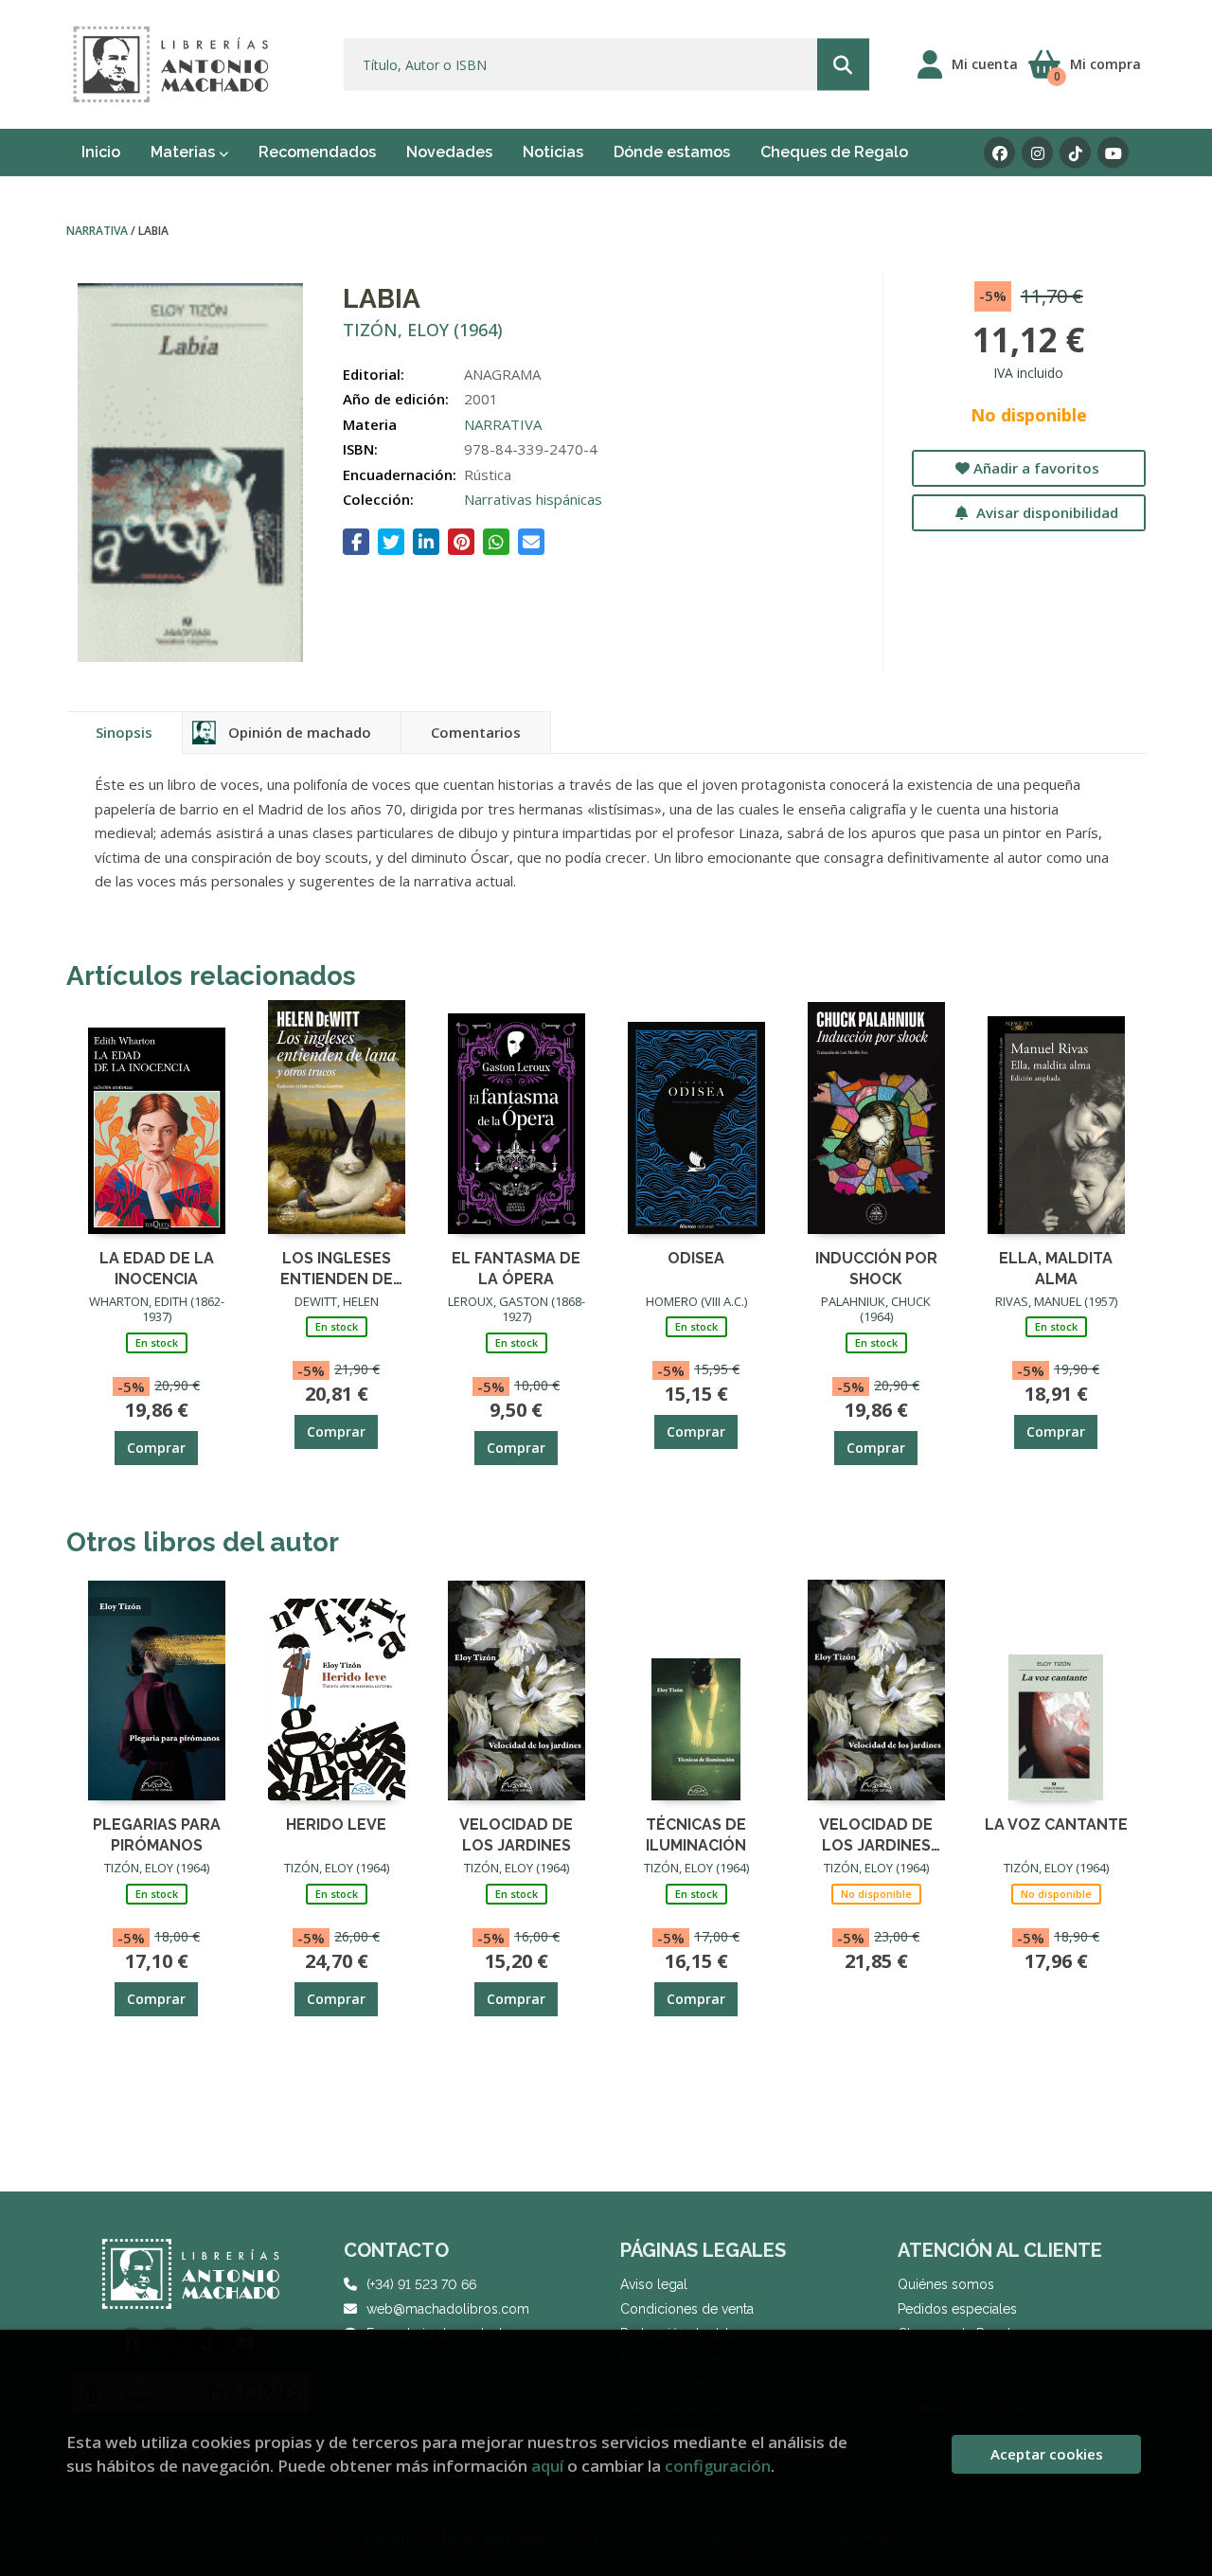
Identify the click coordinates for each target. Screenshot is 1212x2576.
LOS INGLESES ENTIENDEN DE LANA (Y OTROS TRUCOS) (337, 1268)
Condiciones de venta (687, 2309)
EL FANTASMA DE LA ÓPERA (516, 1268)
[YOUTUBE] (1113, 153)
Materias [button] (185, 152)
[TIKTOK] (1075, 153)
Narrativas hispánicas (533, 499)
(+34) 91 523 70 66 (421, 2284)
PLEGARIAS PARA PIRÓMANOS (157, 1834)
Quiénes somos (946, 2284)
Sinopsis (124, 732)
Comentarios (476, 732)
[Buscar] (843, 65)
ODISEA (696, 1258)
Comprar (156, 1448)
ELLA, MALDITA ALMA (1056, 1268)
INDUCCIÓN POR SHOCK (876, 1268)
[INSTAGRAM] (1037, 153)
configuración (718, 2466)
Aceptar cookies (1047, 2454)
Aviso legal (654, 2284)
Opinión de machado (300, 732)
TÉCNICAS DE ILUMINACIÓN (696, 1834)
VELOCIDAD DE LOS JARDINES (516, 1834)
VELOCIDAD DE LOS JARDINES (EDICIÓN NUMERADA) (876, 1834)
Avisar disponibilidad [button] (1045, 512)
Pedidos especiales (957, 2309)
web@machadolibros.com (448, 2309)
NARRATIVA (98, 231)
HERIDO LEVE (336, 1825)
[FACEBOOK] (999, 153)
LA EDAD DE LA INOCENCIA (157, 1268)
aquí (547, 2466)
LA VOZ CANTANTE (1056, 1825)
